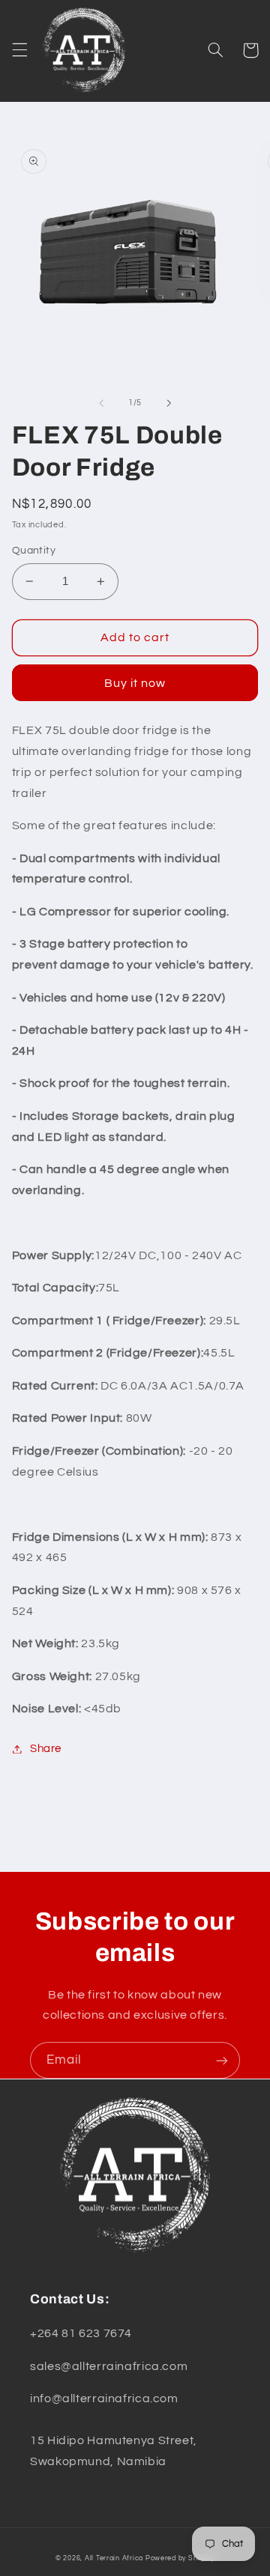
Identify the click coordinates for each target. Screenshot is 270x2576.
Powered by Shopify (180, 2558)
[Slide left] (101, 403)
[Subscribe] (222, 2060)
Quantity (34, 551)
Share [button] (46, 1749)
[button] (19, 50)
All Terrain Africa (114, 2558)
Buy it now (135, 683)
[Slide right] (169, 403)
